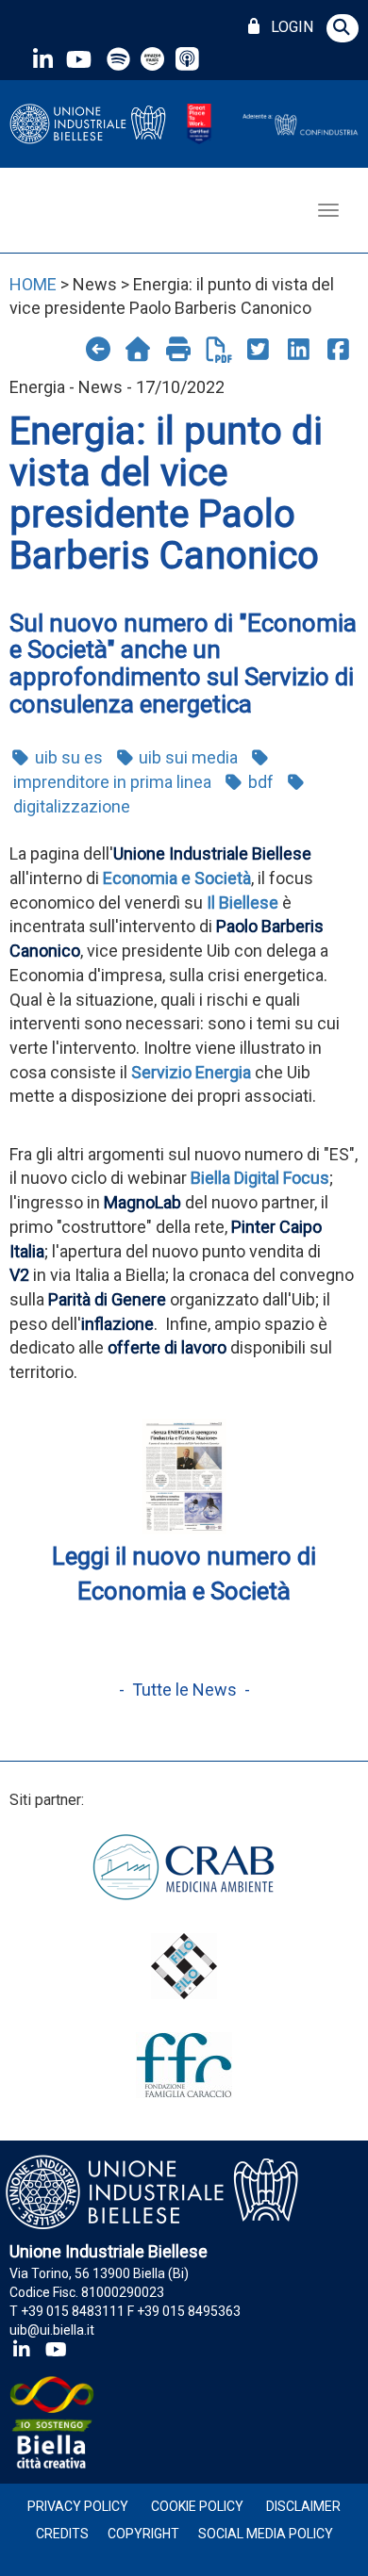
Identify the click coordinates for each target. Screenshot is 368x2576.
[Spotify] (118, 59)
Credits (62, 2534)
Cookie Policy (197, 2506)
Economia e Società (177, 878)
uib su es (67, 757)
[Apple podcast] (189, 59)
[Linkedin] (42, 59)
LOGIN (288, 27)
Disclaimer (303, 2506)
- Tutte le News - (184, 1690)
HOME (33, 284)
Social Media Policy (266, 2534)
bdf (259, 782)
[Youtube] (78, 59)
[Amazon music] (154, 59)
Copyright (143, 2534)
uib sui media (186, 757)
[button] (343, 28)
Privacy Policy (78, 2506)
